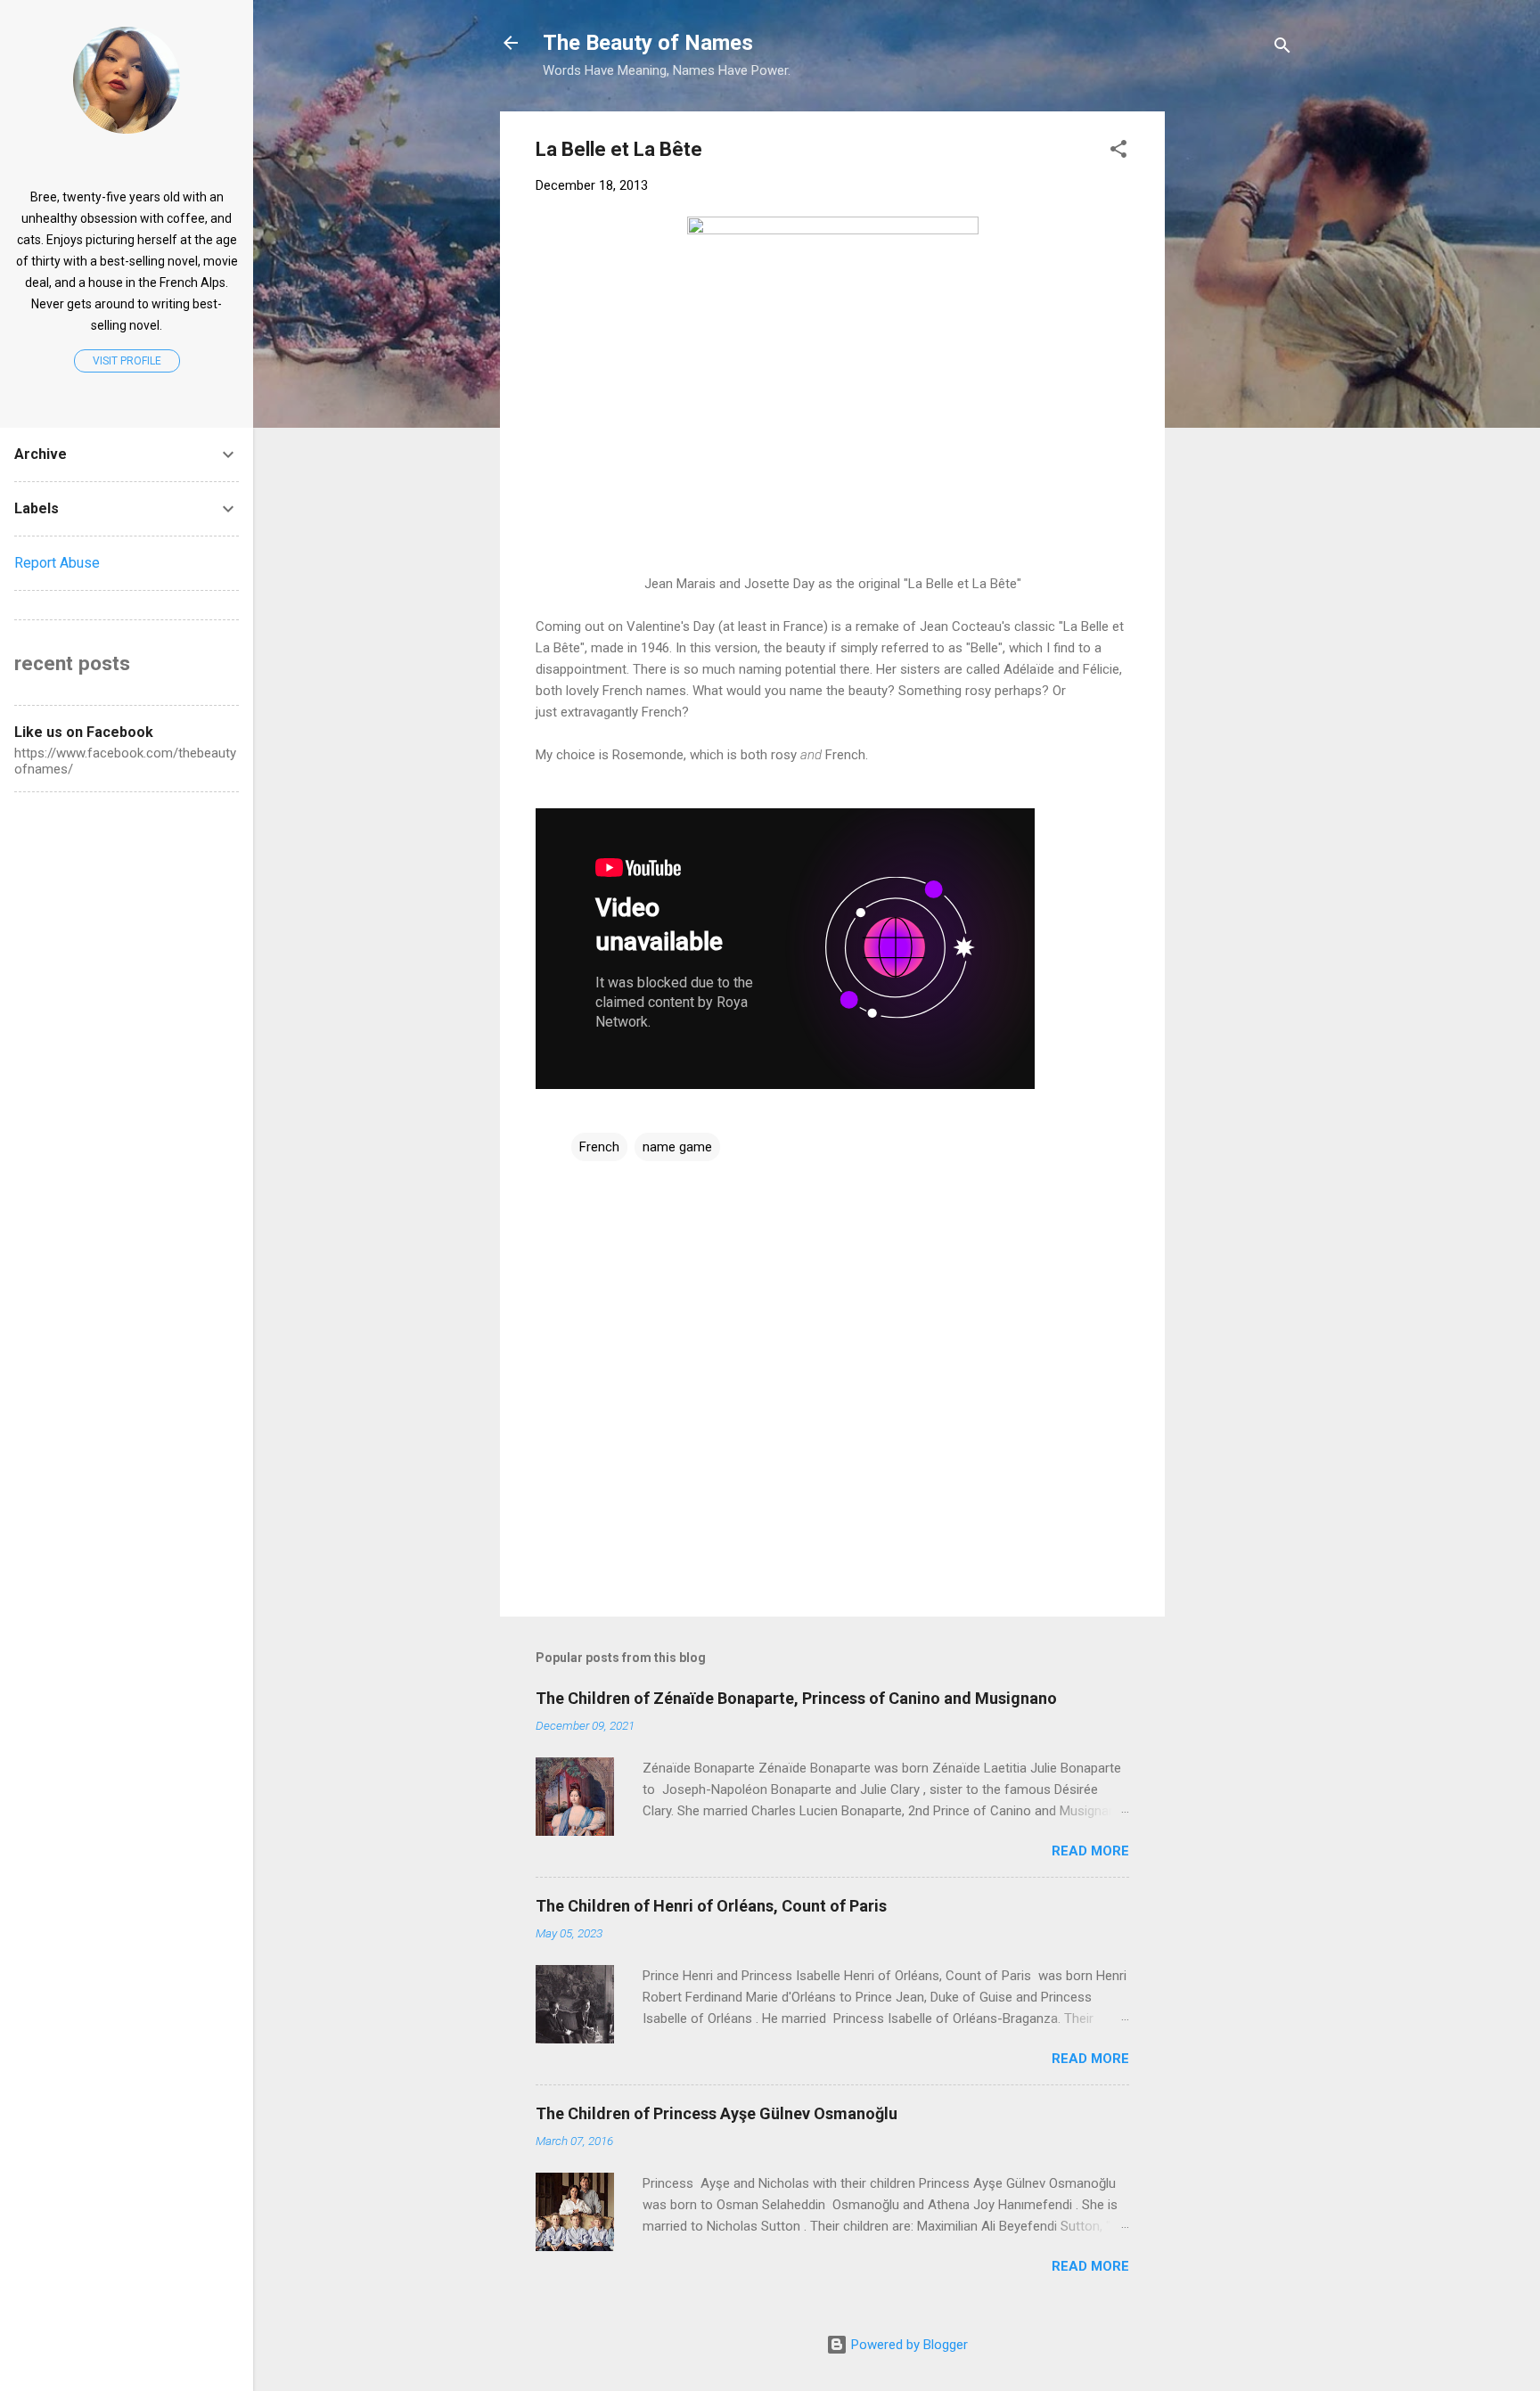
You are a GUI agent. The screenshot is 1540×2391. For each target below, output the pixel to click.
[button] (1118, 152)
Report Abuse (57, 563)
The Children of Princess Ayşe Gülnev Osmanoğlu (717, 2113)
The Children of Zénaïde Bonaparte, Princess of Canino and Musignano (796, 1698)
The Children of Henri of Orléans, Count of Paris (711, 1906)
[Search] (1282, 49)
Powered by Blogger (908, 2345)
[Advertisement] (1313, 223)
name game (677, 1147)
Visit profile (127, 361)
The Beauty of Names (648, 43)
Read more (1090, 1851)
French (599, 1147)
